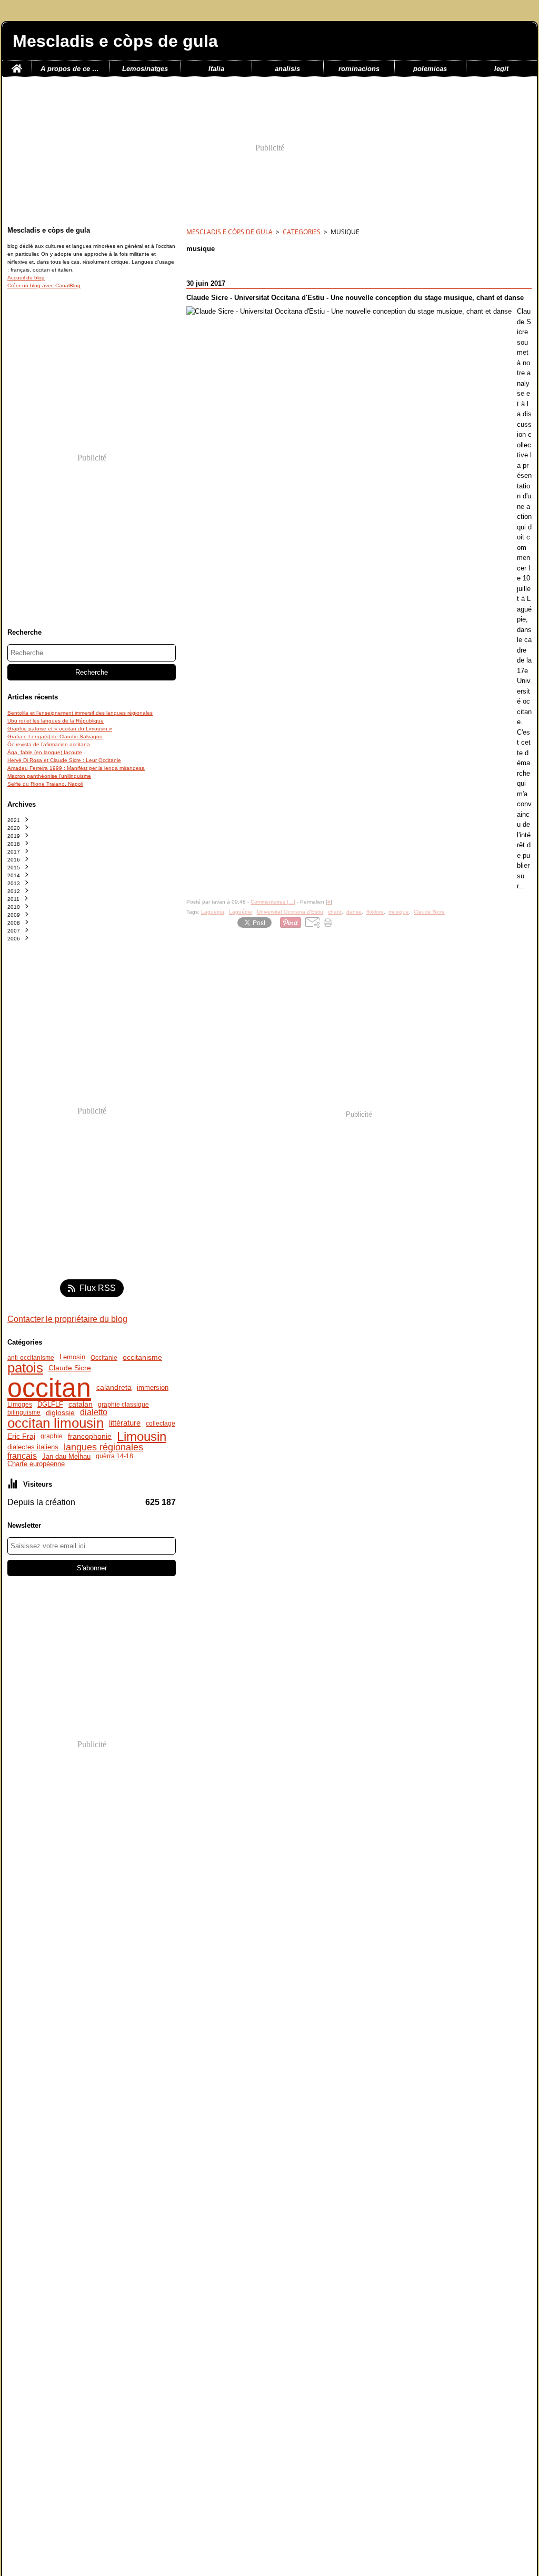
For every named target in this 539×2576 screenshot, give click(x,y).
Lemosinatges (145, 69)
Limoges (20, 1405)
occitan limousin (56, 1424)
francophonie (90, 1437)
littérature (125, 1423)
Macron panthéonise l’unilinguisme (49, 776)
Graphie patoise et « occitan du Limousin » (60, 729)
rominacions (359, 69)
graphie (52, 1436)
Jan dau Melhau (66, 1456)
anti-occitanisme (31, 1358)
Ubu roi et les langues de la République (56, 721)
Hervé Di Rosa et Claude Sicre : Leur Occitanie (64, 760)
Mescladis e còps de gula (229, 232)
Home (17, 64)
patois (25, 1368)
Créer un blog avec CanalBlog (44, 285)
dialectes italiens (33, 1447)
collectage (161, 1424)
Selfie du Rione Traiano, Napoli (45, 784)
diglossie (60, 1412)
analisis (287, 69)
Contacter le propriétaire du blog (67, 1319)
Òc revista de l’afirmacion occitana (49, 744)
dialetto (94, 1412)
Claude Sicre (70, 1368)
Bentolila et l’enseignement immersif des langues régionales (80, 713)
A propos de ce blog (70, 69)
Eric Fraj (21, 1436)
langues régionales (103, 1447)
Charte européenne (36, 1464)
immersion (153, 1388)
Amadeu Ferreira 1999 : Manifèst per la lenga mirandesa (76, 768)
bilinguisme (24, 1412)
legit (501, 69)
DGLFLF (50, 1405)
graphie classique (123, 1405)
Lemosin (72, 1357)
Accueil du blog (26, 278)
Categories (302, 232)
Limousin (142, 1437)
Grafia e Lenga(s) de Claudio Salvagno (55, 736)
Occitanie (104, 1358)
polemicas (430, 69)
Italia (216, 69)
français (22, 1456)
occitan (49, 1388)
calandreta (114, 1388)
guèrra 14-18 (114, 1456)
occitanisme (142, 1358)
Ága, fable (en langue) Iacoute (45, 752)
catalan (81, 1405)
